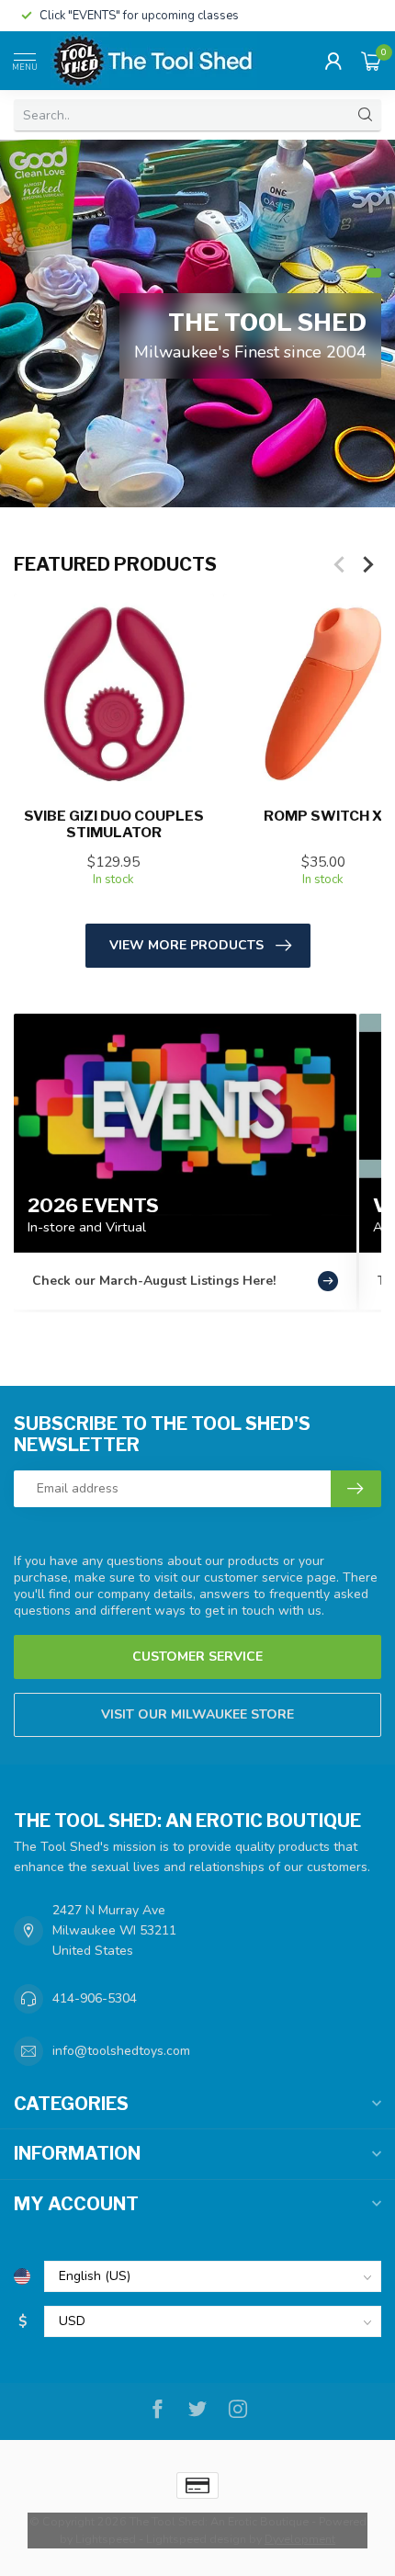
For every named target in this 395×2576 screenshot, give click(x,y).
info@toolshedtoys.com (121, 2051)
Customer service (197, 1657)
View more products (186, 945)
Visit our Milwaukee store (197, 1714)
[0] (371, 61)
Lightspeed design (196, 2539)
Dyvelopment (300, 2539)
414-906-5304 (95, 1998)
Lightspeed (106, 2539)
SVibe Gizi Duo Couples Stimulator (114, 824)
